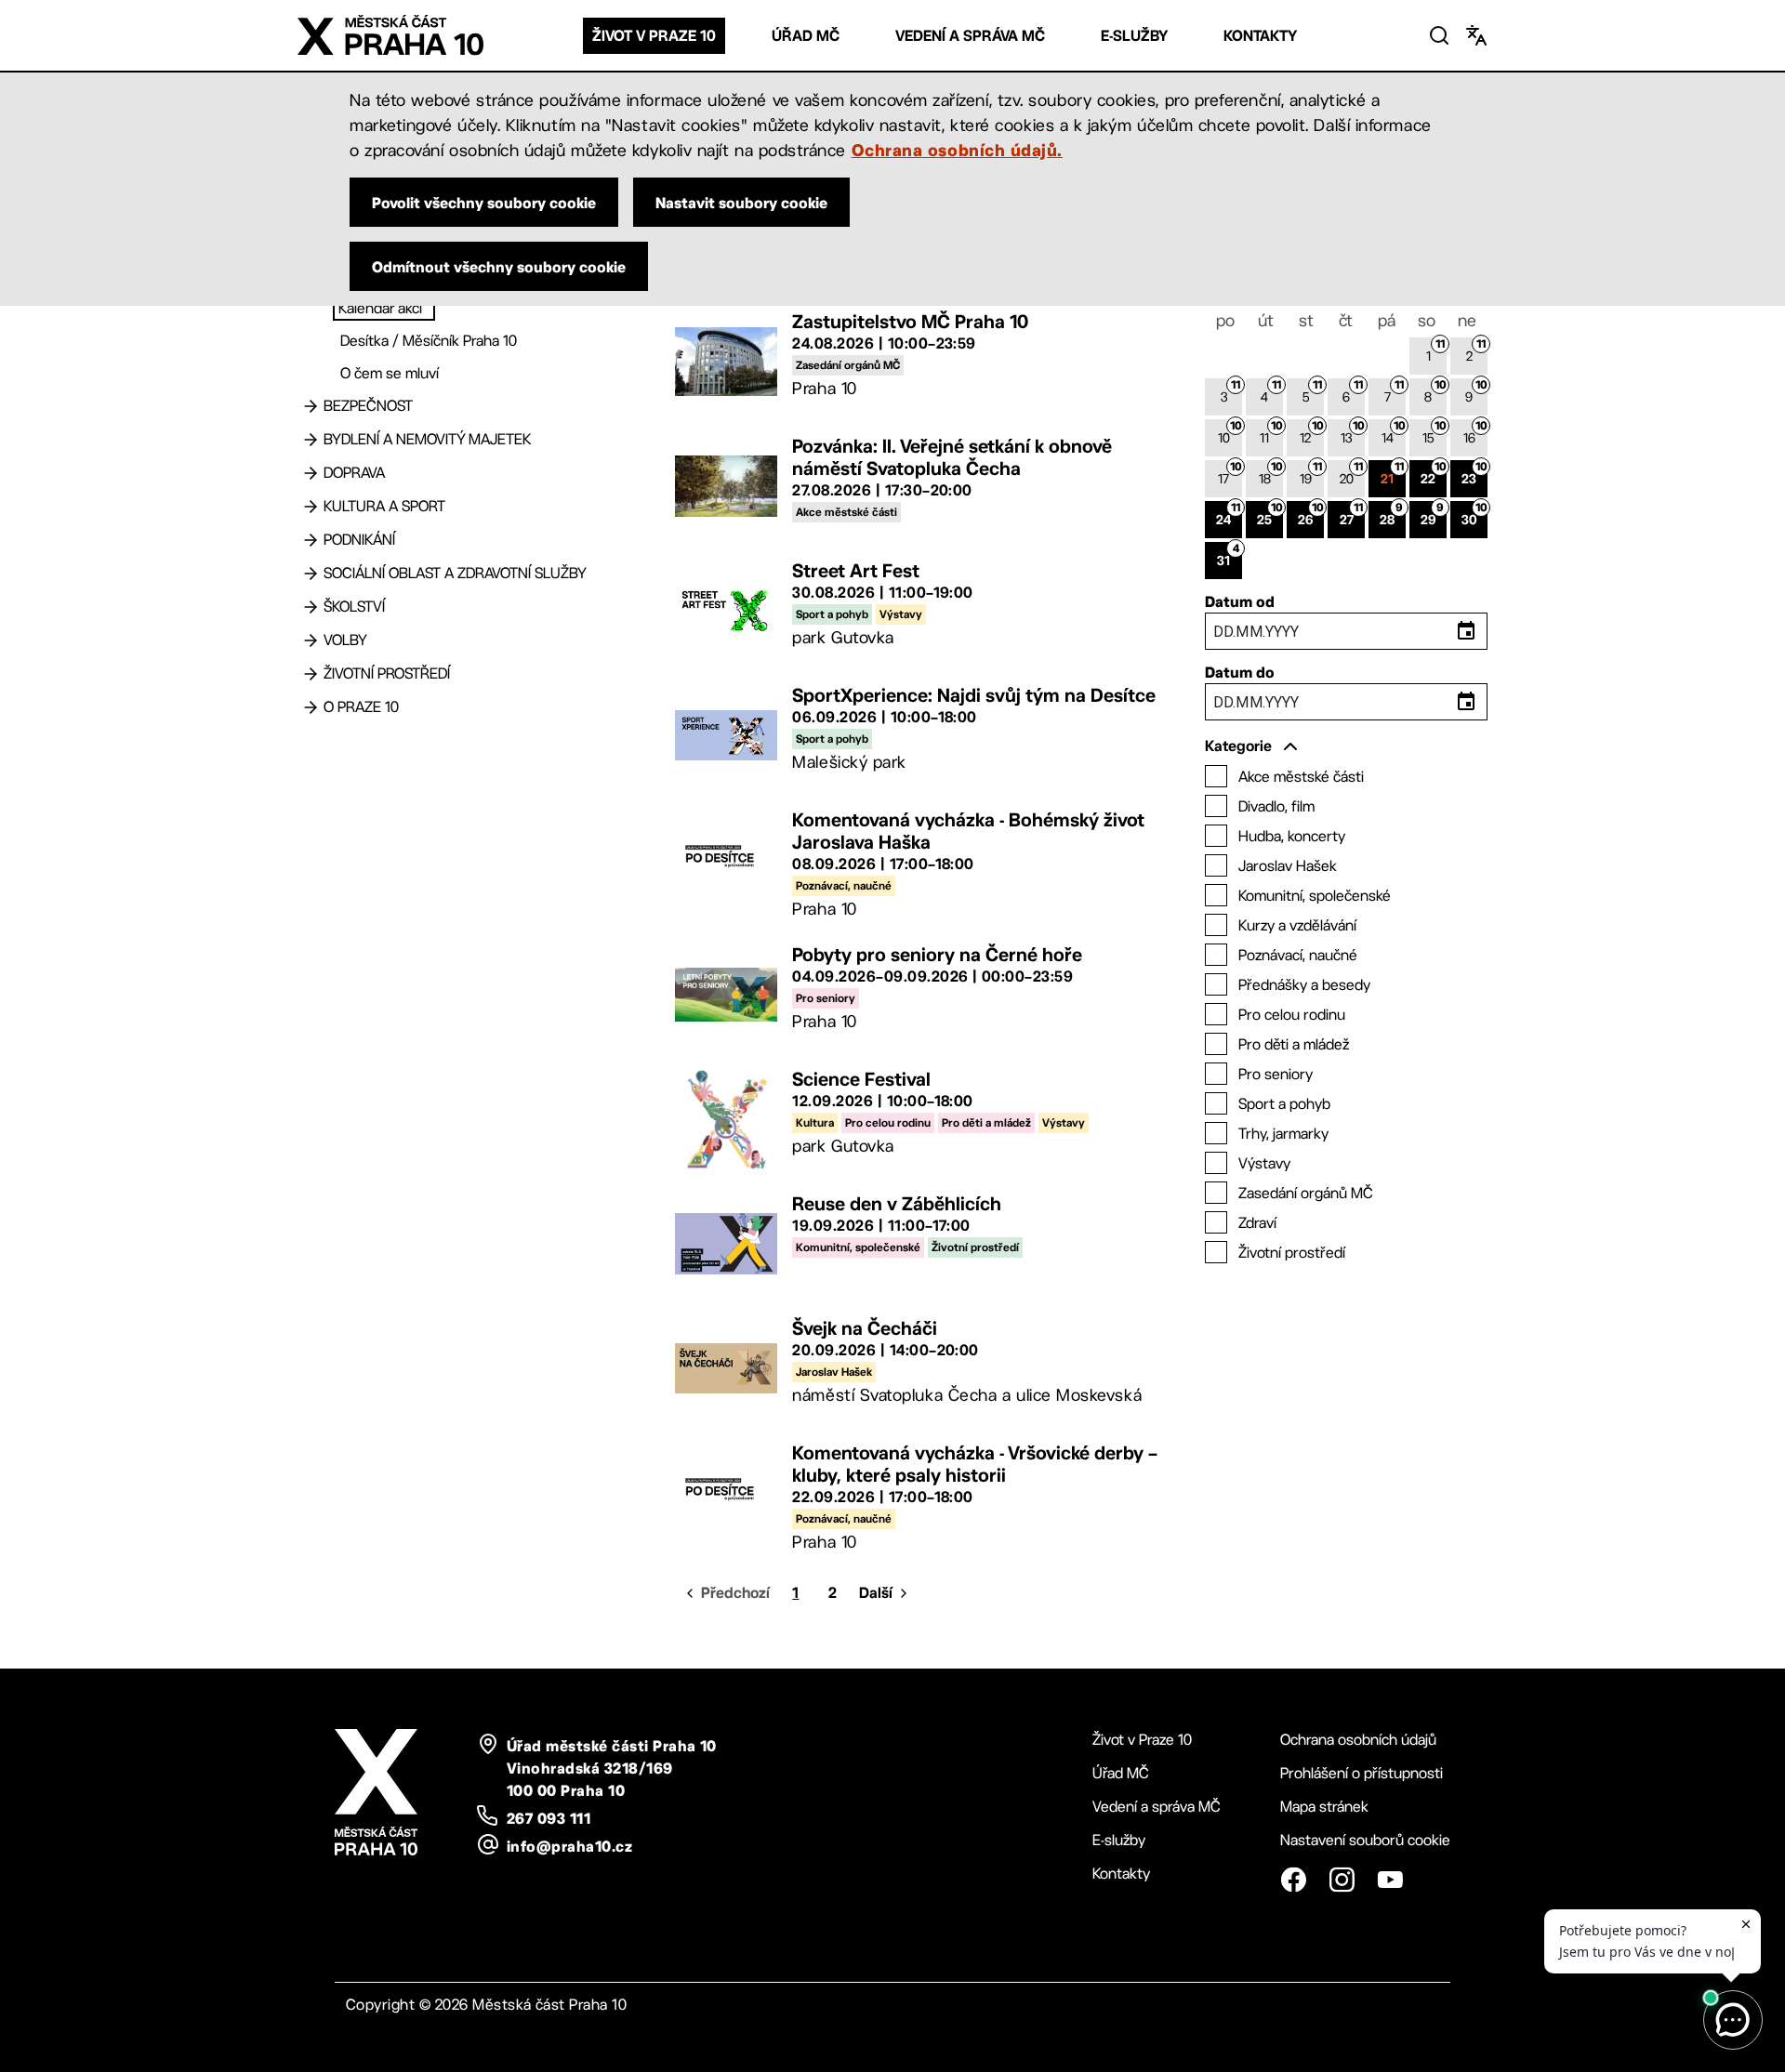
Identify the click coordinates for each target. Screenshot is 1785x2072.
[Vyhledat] (1439, 35)
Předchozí (735, 1593)
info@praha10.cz (569, 1846)
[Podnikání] (311, 540)
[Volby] (311, 640)
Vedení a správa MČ (970, 36)
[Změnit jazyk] (1476, 35)
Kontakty (1260, 36)
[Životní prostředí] (311, 674)
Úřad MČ (806, 36)
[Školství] (311, 607)
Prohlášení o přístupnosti (1362, 1773)
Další (876, 1593)
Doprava (354, 473)
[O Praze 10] (311, 707)
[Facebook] (1293, 1880)
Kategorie (1238, 746)
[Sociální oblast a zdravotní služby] (311, 574)
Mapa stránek (1324, 1807)
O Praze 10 (361, 707)
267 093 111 (549, 1818)
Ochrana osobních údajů (1358, 1740)
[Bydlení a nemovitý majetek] (311, 440)
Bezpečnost (368, 406)
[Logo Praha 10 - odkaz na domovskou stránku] (390, 35)
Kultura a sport (384, 506)
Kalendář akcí (380, 308)
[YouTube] (1390, 1880)
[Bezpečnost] (311, 406)
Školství (354, 607)
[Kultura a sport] (311, 507)
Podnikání (359, 540)
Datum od (1240, 601)
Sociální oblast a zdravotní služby (455, 573)
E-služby (1134, 36)
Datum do (1240, 672)
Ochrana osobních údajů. (957, 150)
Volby (345, 640)
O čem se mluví (390, 373)
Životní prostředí (387, 673)
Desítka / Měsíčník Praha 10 (429, 341)
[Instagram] (1342, 1880)
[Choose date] (1466, 631)
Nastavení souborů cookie (1365, 1840)
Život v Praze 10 (654, 36)
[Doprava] (311, 473)
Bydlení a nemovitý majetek (427, 439)
